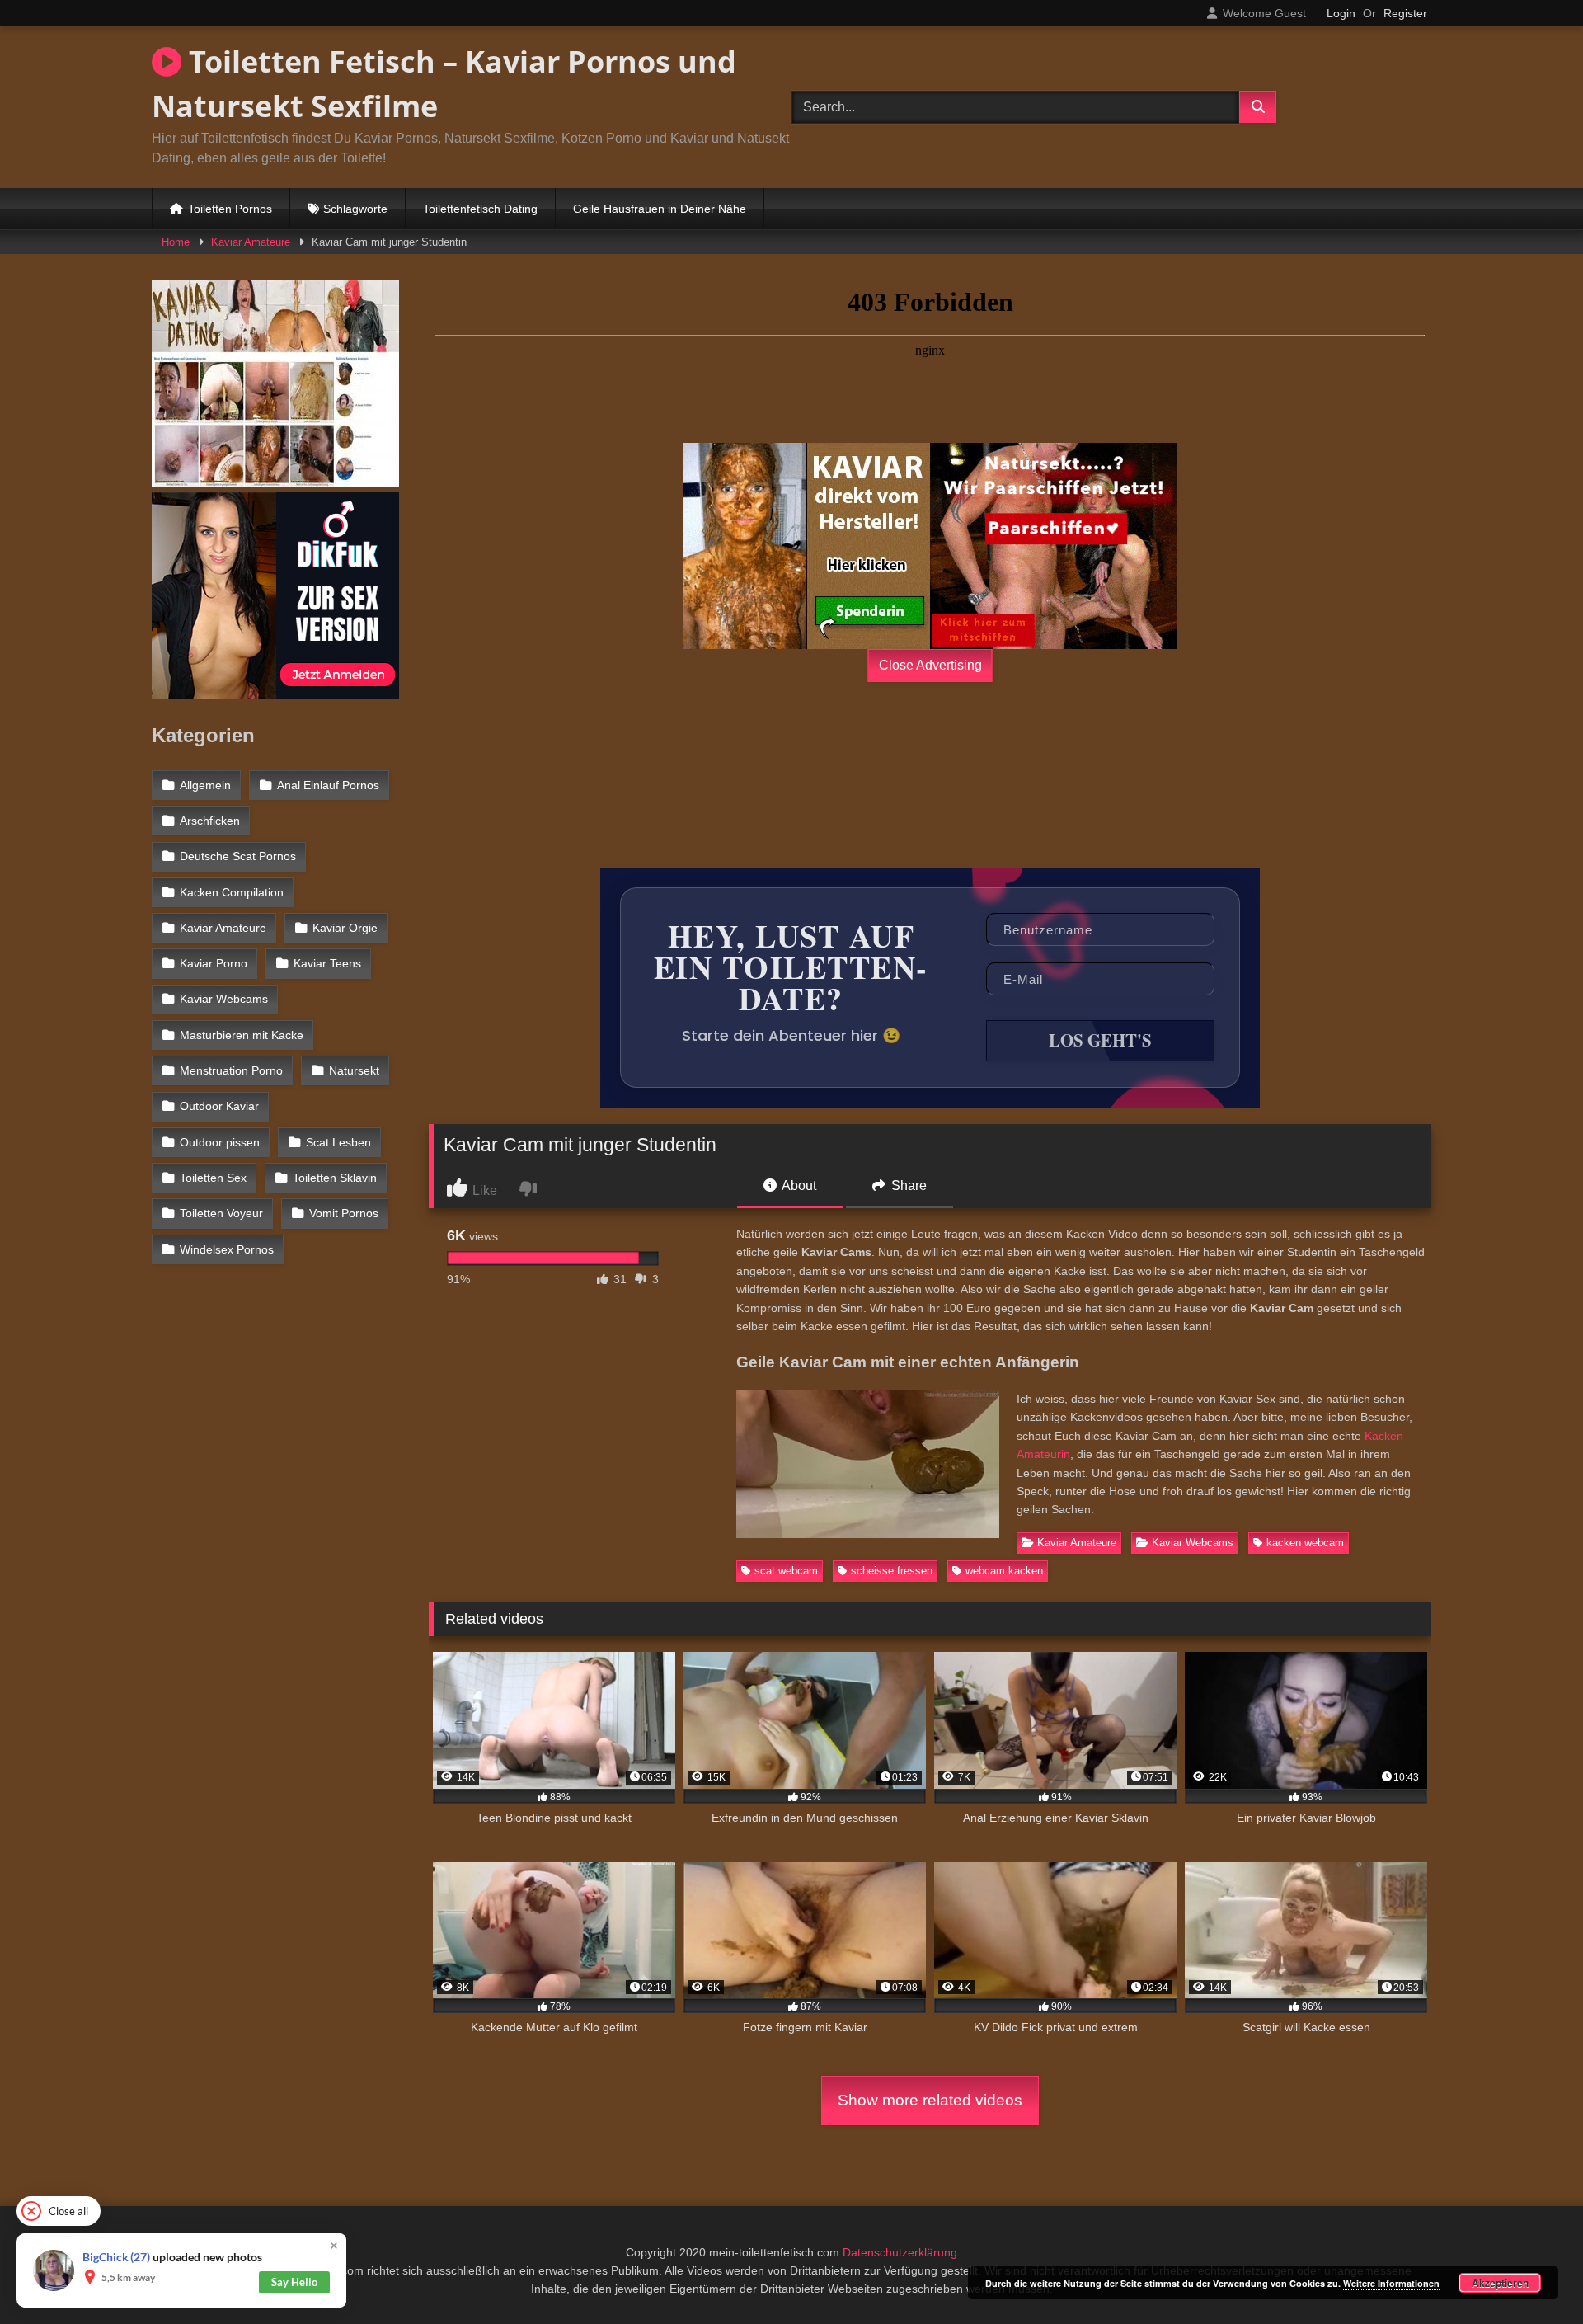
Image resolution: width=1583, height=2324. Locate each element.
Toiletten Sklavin (335, 1178)
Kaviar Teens (327, 963)
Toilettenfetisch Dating (480, 209)
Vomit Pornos (344, 1213)
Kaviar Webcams (1193, 1543)
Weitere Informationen (1391, 2283)
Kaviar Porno (214, 963)
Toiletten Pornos (230, 209)
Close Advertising (930, 665)
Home (176, 242)
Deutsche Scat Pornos (238, 856)
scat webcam (786, 1571)
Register (1405, 13)
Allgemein (205, 785)
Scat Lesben (338, 1142)
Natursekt (354, 1070)
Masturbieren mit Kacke (242, 1035)
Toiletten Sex (213, 1178)
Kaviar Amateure (251, 242)
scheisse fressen (892, 1571)
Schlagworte (355, 209)
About (798, 1186)
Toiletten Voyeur (221, 1213)
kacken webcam (1305, 1543)
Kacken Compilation (232, 892)
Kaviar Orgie (345, 928)
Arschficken (210, 821)
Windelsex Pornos (227, 1249)
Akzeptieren (1500, 2283)
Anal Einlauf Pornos (328, 785)
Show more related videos (930, 2100)
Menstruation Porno (231, 1070)
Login (1341, 13)
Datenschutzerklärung (900, 2252)
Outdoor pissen (220, 1142)
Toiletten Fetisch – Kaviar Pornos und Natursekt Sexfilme (444, 84)
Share (907, 1186)
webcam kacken (1004, 1571)
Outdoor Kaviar (219, 1106)
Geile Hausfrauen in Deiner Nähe (660, 209)
